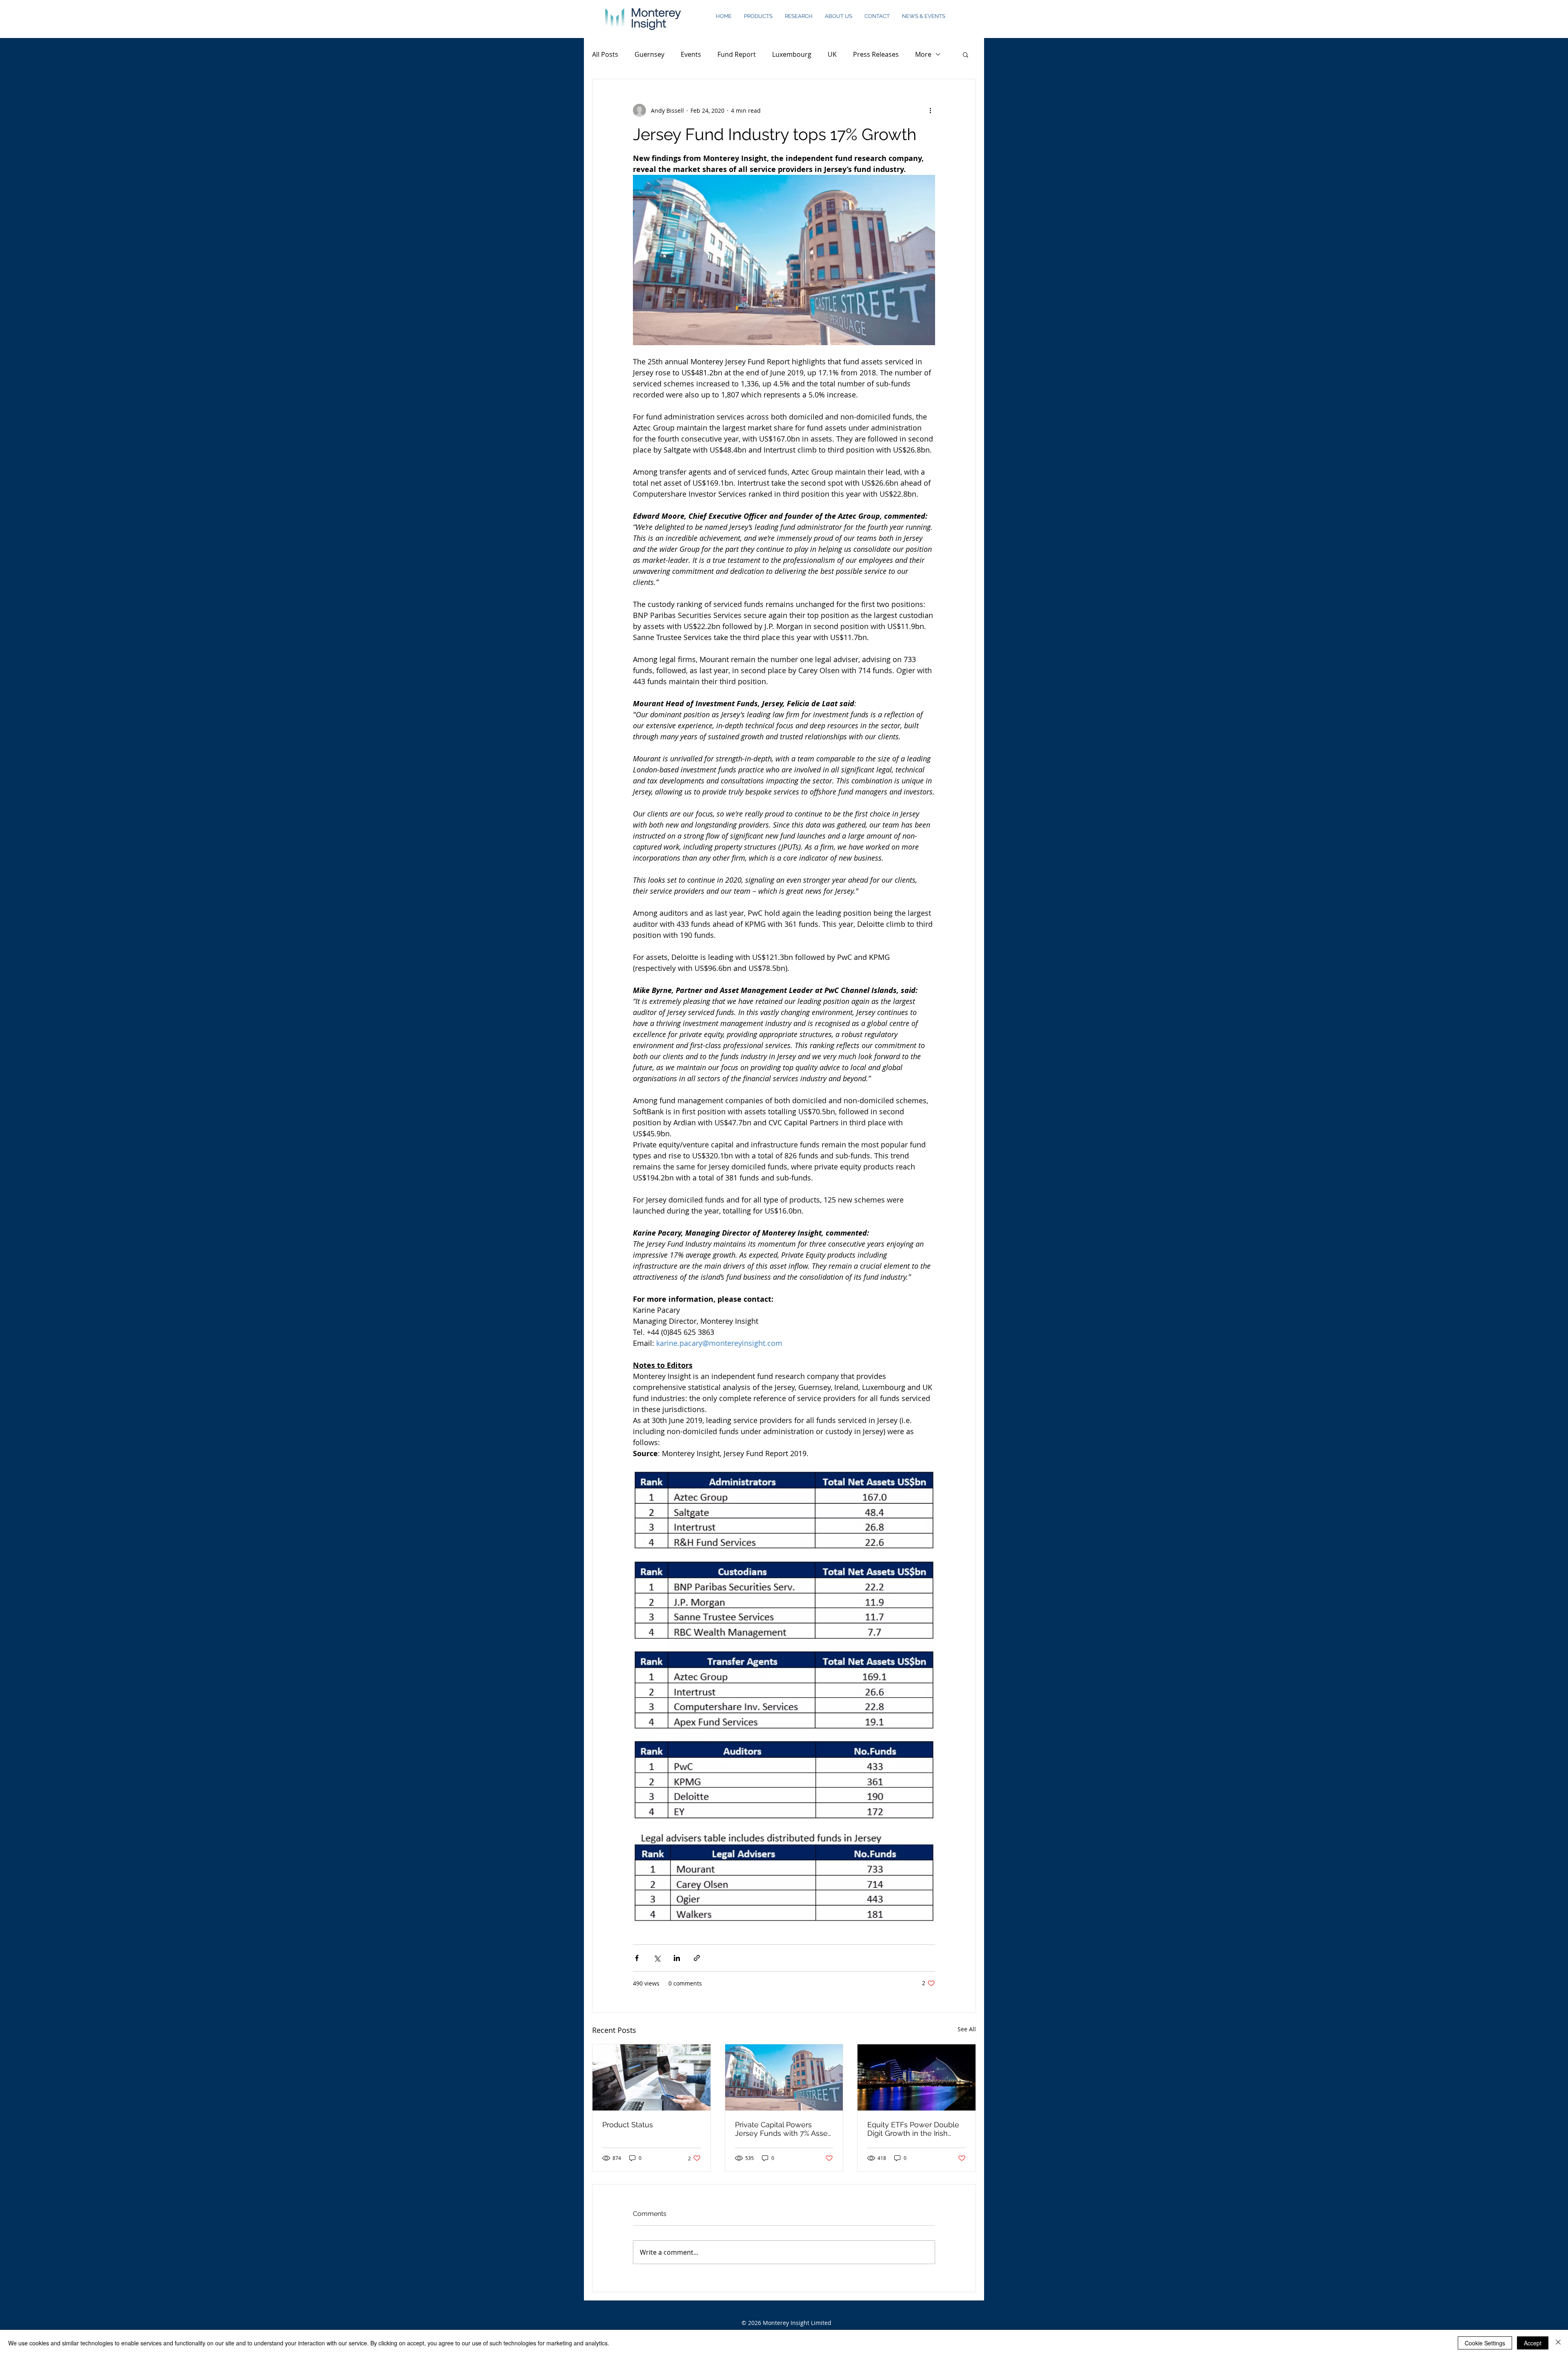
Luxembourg (792, 54)
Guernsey (649, 54)
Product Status (628, 2125)
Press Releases (876, 54)
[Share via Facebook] (637, 1958)
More (923, 54)
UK (832, 54)
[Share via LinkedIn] (677, 1958)
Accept (1533, 2343)
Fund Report (737, 54)
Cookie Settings (1485, 2343)
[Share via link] (697, 1958)
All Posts (605, 54)
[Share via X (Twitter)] (657, 1958)
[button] (758, 16)
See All (967, 2029)
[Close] (1558, 2343)
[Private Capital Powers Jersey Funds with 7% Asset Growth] (784, 2077)
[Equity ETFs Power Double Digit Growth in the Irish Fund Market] (917, 2077)
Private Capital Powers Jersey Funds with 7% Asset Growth (783, 2129)
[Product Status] (651, 2077)
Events (691, 54)
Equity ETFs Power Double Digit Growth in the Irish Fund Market (913, 2129)
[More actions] (930, 110)
